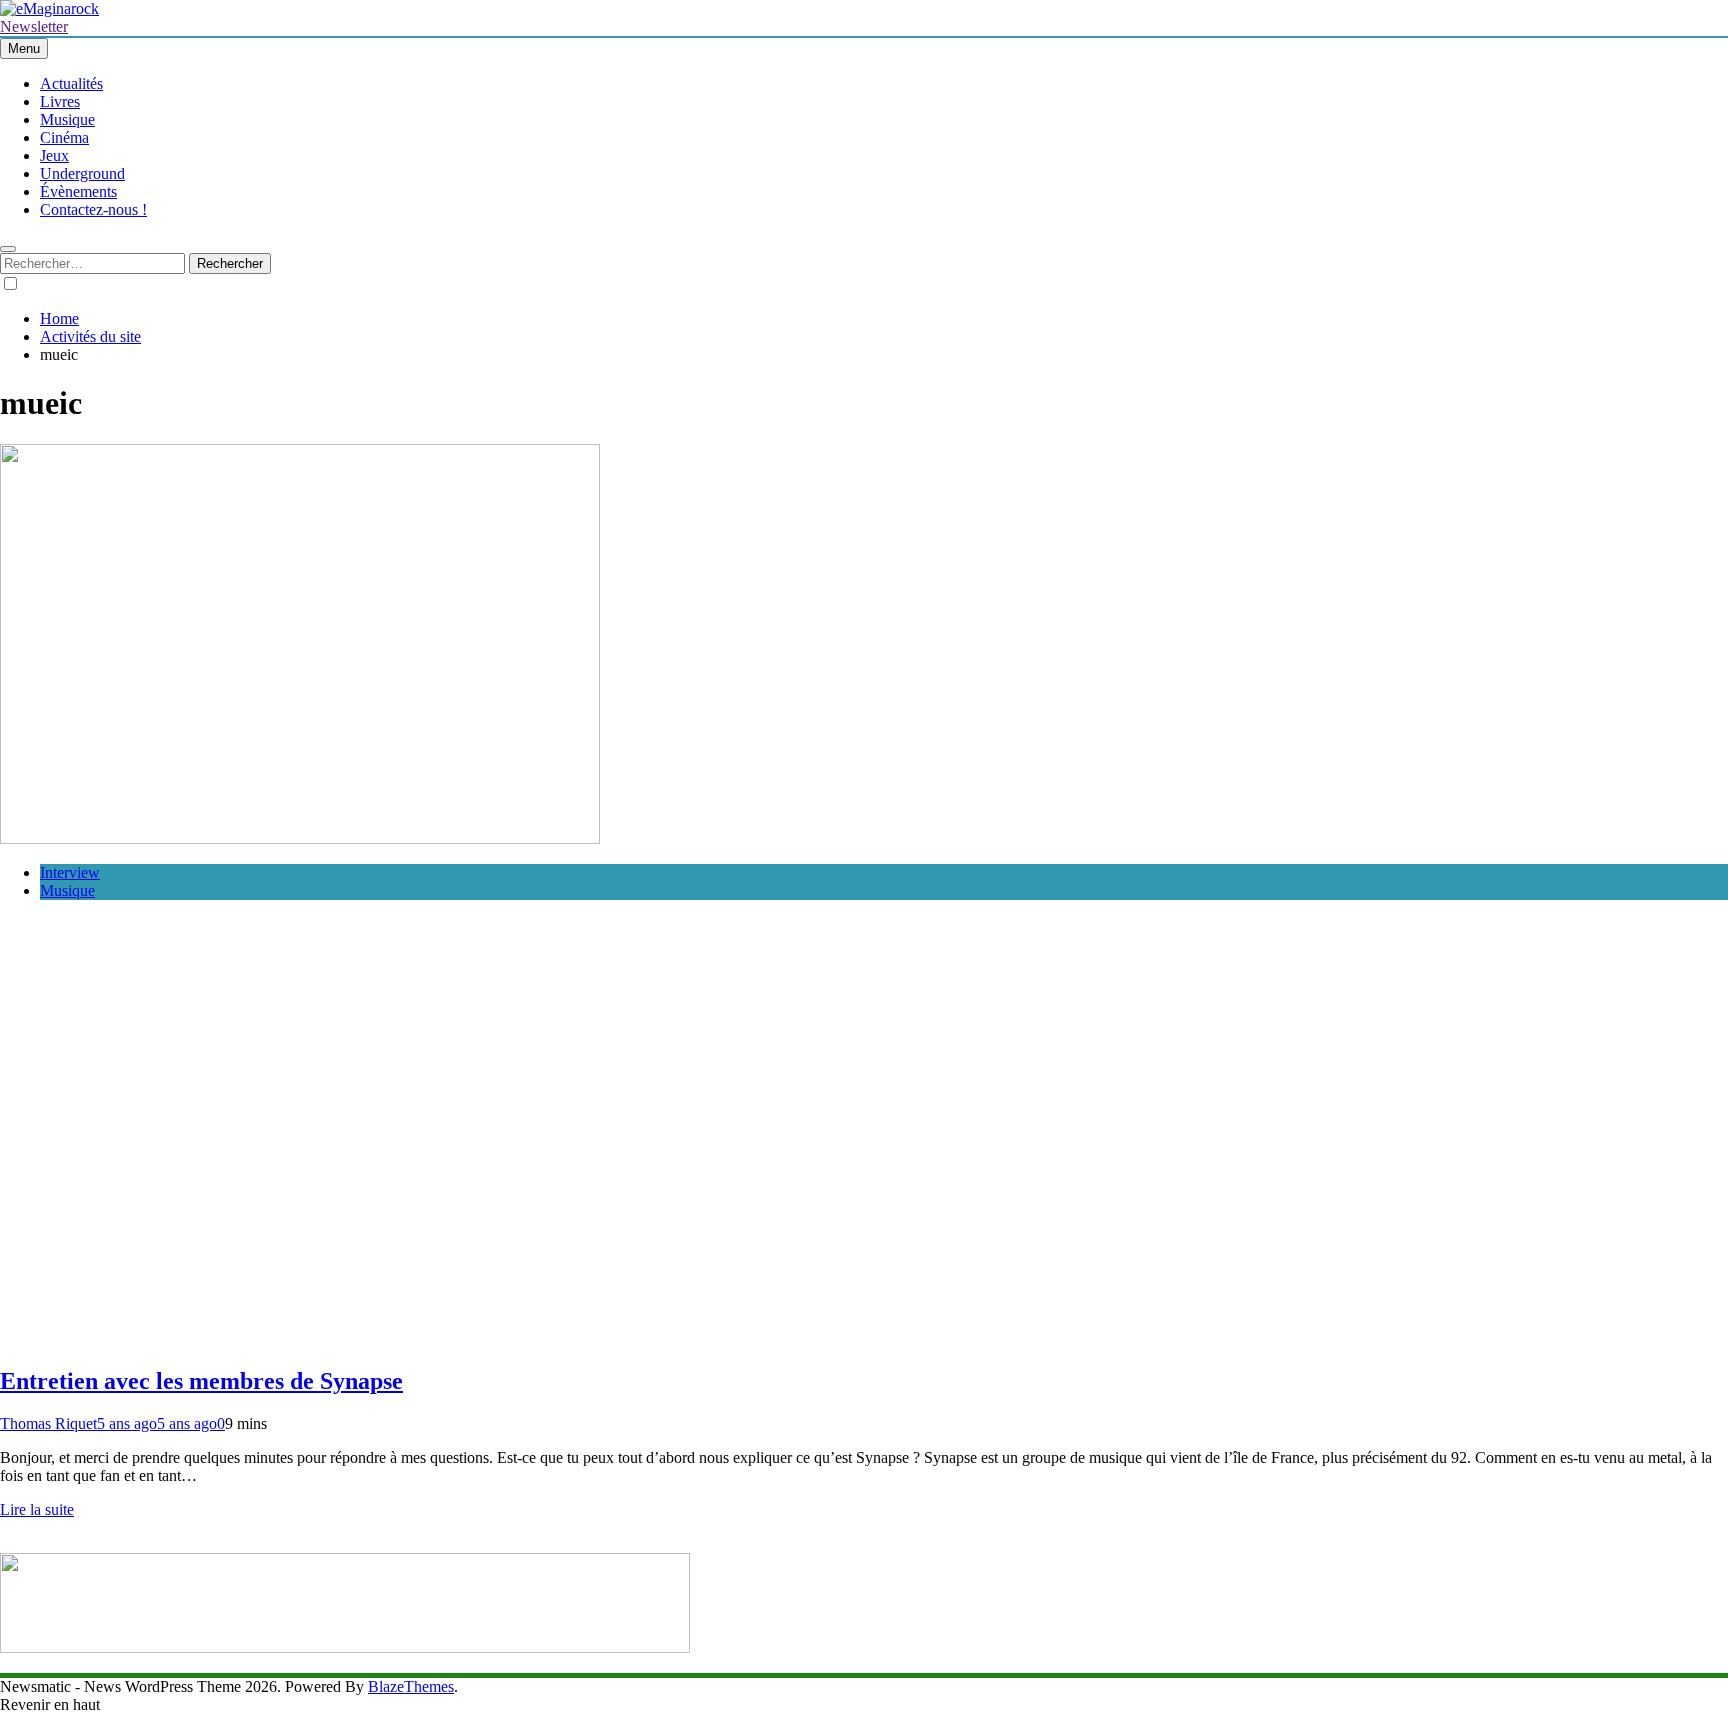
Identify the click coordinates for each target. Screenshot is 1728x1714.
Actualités (71, 83)
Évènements (78, 191)
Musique (67, 119)
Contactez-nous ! (93, 209)
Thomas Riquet (48, 1423)
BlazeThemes (411, 1686)
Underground (82, 173)
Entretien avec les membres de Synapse (201, 1381)
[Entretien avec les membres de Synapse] (300, 838)
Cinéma (64, 137)
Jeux (54, 155)
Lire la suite (37, 1509)
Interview (70, 872)
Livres (60, 101)
